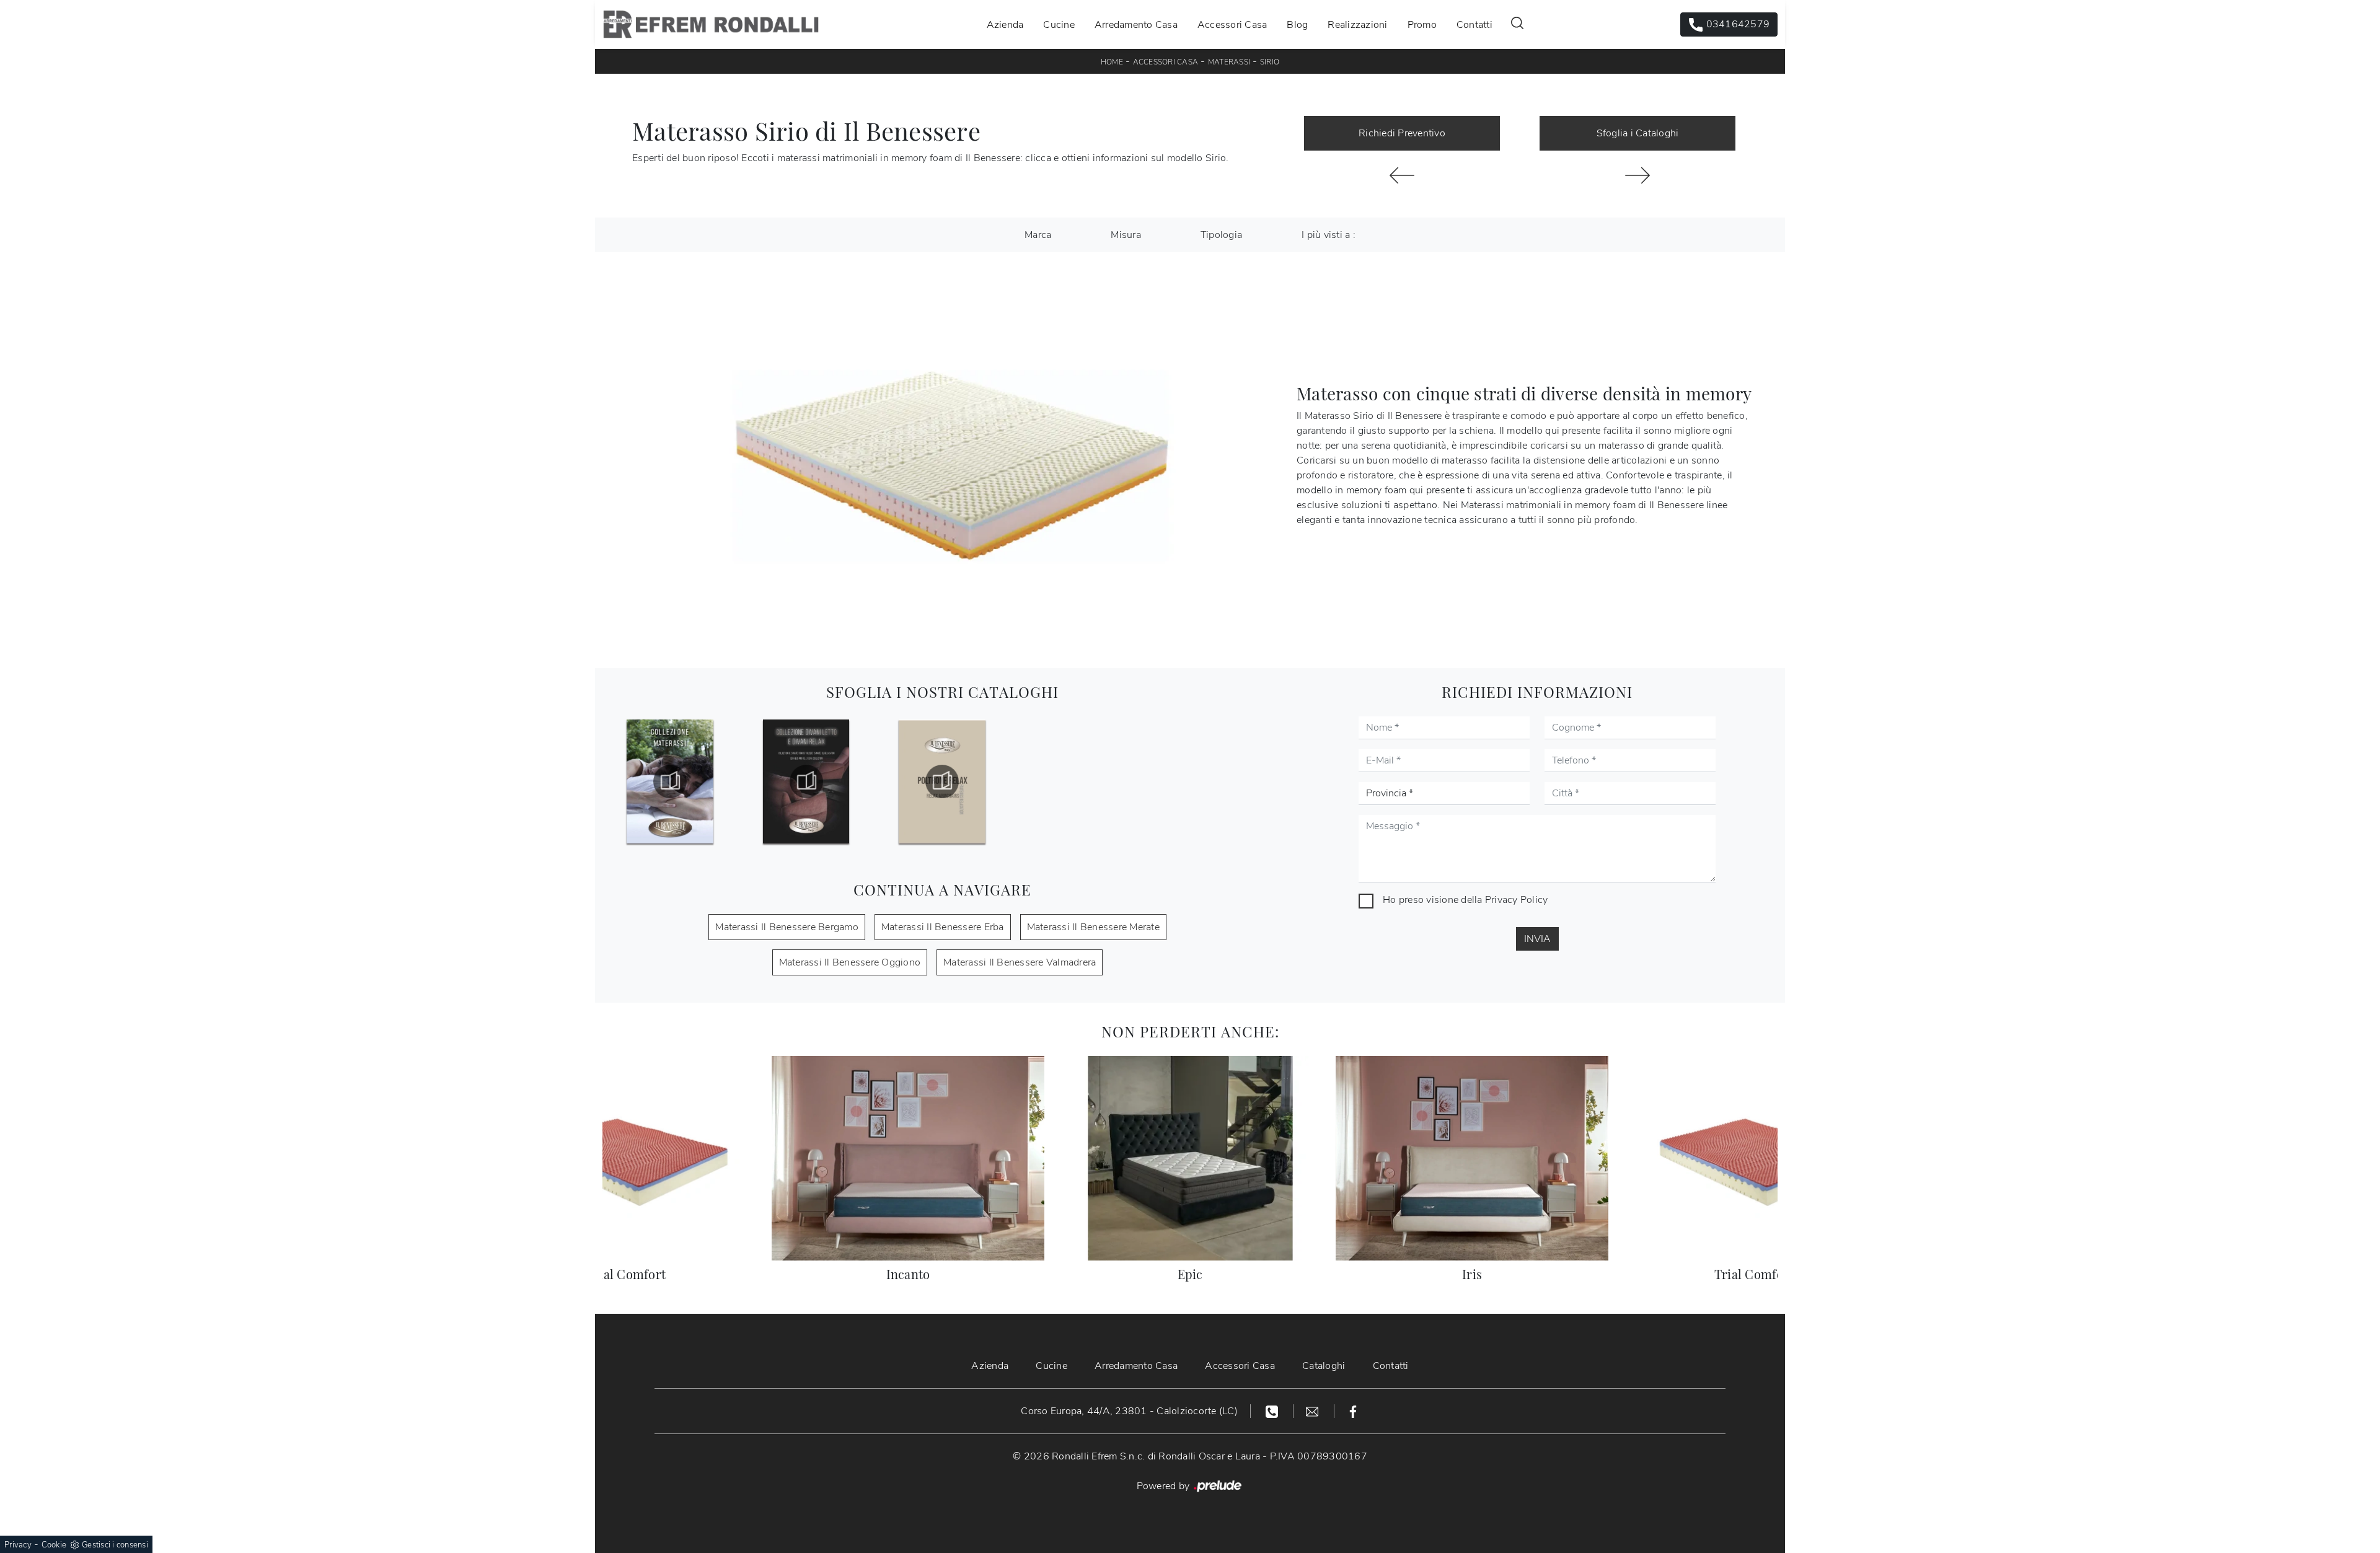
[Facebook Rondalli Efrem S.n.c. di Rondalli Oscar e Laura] (1353, 1411)
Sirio (1270, 62)
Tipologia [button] (1221, 235)
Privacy (18, 1545)
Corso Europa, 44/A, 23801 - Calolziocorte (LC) (1129, 1411)
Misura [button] (1126, 235)
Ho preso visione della (1465, 900)
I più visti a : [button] (1329, 235)
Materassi (1229, 62)
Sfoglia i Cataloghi (1638, 133)
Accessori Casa (1232, 24)
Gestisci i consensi (115, 1545)
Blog (1297, 24)
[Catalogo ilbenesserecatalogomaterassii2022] (670, 781)
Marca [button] (1038, 235)
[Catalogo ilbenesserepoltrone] (942, 781)
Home (1112, 62)
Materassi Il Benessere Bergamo (787, 927)
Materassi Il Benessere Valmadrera (1020, 962)
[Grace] (1637, 175)
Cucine (1059, 24)
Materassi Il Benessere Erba (943, 927)
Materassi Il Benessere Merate (1093, 927)
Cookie (54, 1545)
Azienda (1005, 24)
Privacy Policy (1517, 900)
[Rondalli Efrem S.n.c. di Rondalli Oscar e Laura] (711, 24)
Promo (1422, 24)
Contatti (1474, 24)
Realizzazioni (1357, 24)
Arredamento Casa (1136, 24)
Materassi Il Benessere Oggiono (850, 962)
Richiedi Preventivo (1402, 133)
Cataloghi (1324, 1366)
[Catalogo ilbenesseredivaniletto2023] (806, 781)
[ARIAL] (1402, 175)
